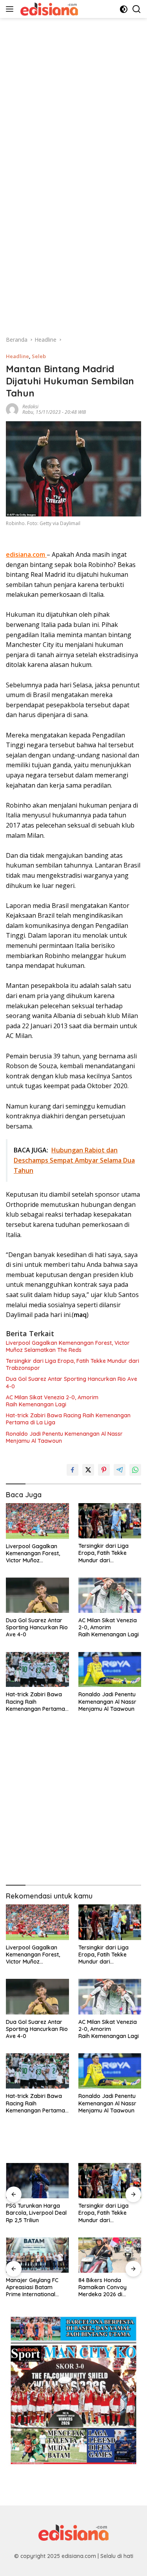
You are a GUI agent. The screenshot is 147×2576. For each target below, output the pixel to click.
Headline (17, 356)
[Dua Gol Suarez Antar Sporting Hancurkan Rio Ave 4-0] (37, 1595)
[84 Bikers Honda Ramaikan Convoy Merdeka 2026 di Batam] (37, 2255)
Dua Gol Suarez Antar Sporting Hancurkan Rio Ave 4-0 (72, 1382)
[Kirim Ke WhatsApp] (135, 1470)
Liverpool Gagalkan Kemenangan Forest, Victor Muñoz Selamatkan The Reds (68, 1346)
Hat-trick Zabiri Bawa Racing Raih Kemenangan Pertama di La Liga (68, 1419)
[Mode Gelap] (124, 9)
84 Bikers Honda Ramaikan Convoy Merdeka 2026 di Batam (30, 2287)
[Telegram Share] (120, 1470)
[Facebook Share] (73, 1470)
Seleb (39, 356)
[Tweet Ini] (88, 1470)
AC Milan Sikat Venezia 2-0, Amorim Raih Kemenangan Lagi (52, 1401)
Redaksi (30, 407)
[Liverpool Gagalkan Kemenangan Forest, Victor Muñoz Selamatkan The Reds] (37, 1521)
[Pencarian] (137, 9)
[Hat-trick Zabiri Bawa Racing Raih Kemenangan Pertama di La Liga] (37, 1670)
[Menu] (11, 9)
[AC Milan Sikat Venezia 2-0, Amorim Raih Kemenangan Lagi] (110, 1595)
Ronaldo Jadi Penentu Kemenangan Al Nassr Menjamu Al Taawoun (64, 1437)
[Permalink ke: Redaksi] (12, 409)
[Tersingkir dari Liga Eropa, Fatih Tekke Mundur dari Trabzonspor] (110, 1521)
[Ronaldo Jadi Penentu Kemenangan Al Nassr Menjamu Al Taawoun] (110, 1670)
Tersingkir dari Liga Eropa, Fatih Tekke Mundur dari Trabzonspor (73, 1364)
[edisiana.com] (48, 9)
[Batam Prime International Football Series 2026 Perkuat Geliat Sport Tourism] (110, 2255)
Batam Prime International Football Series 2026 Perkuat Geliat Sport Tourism (106, 2287)
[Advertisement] (73, 91)
